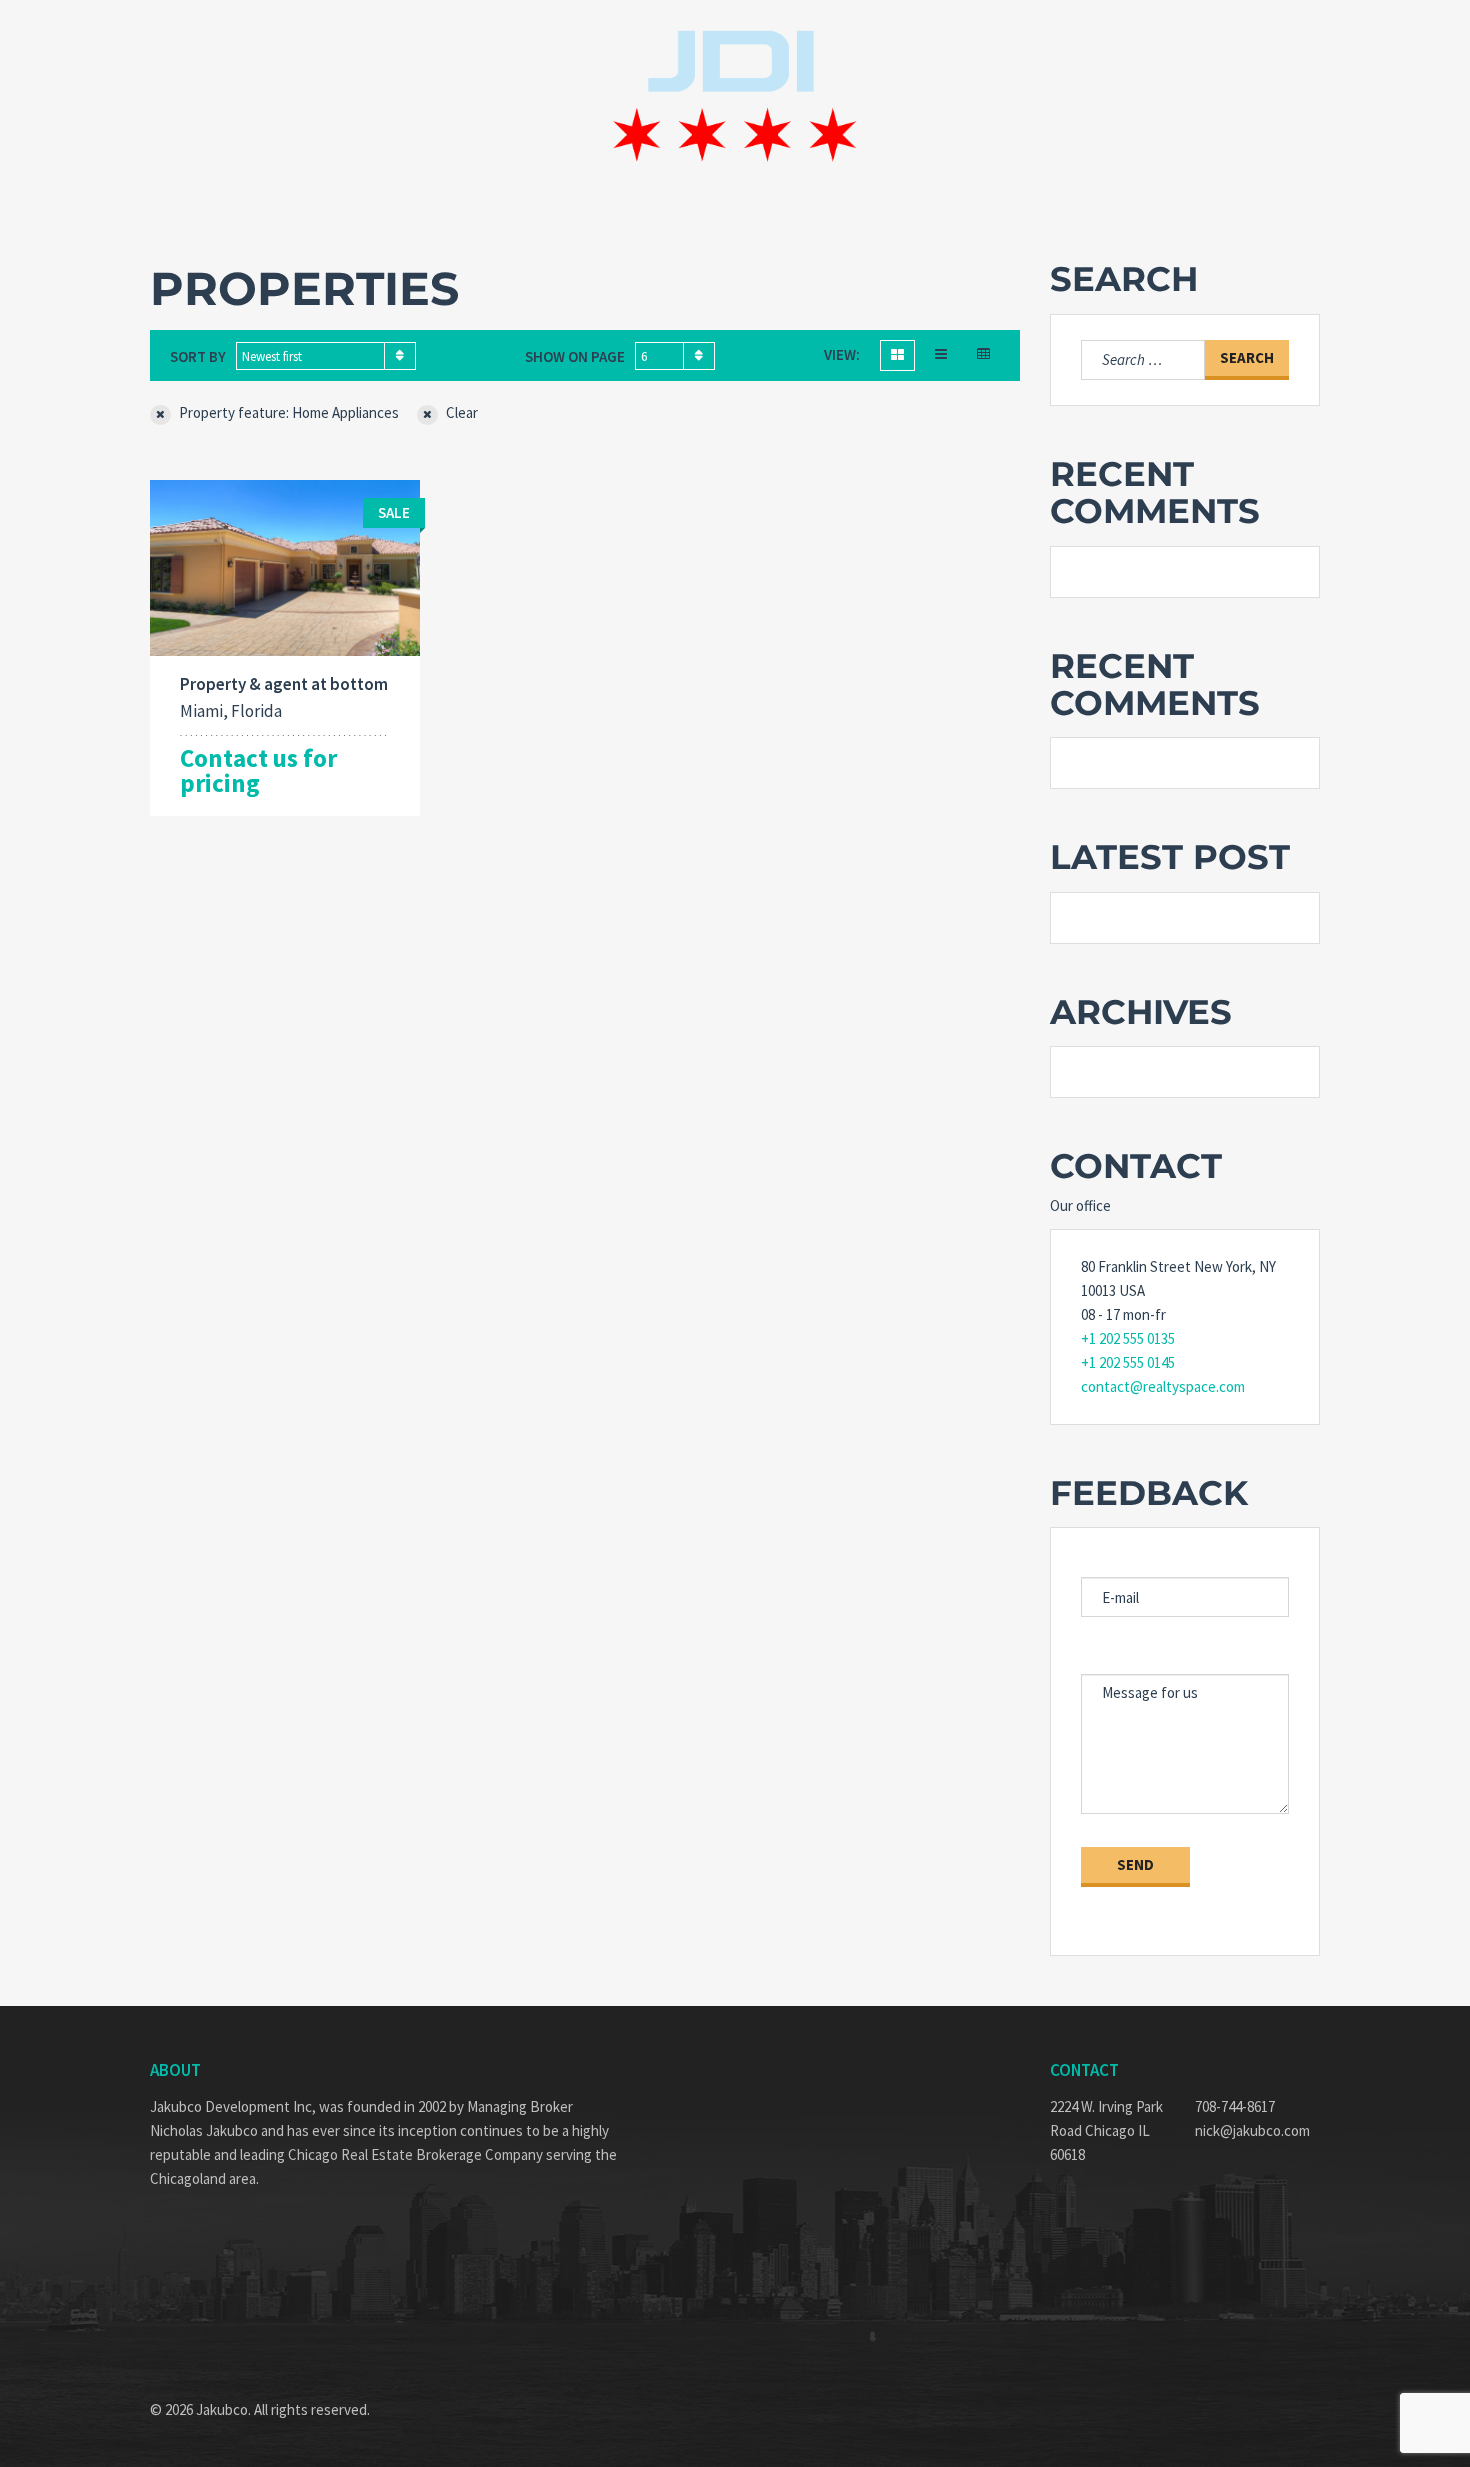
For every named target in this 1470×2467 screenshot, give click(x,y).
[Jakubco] (735, 97)
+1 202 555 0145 (1128, 1362)
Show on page (575, 356)
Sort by (198, 356)
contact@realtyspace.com (1163, 1386)
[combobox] (326, 356)
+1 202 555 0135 (1128, 1338)
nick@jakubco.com (1252, 2130)
